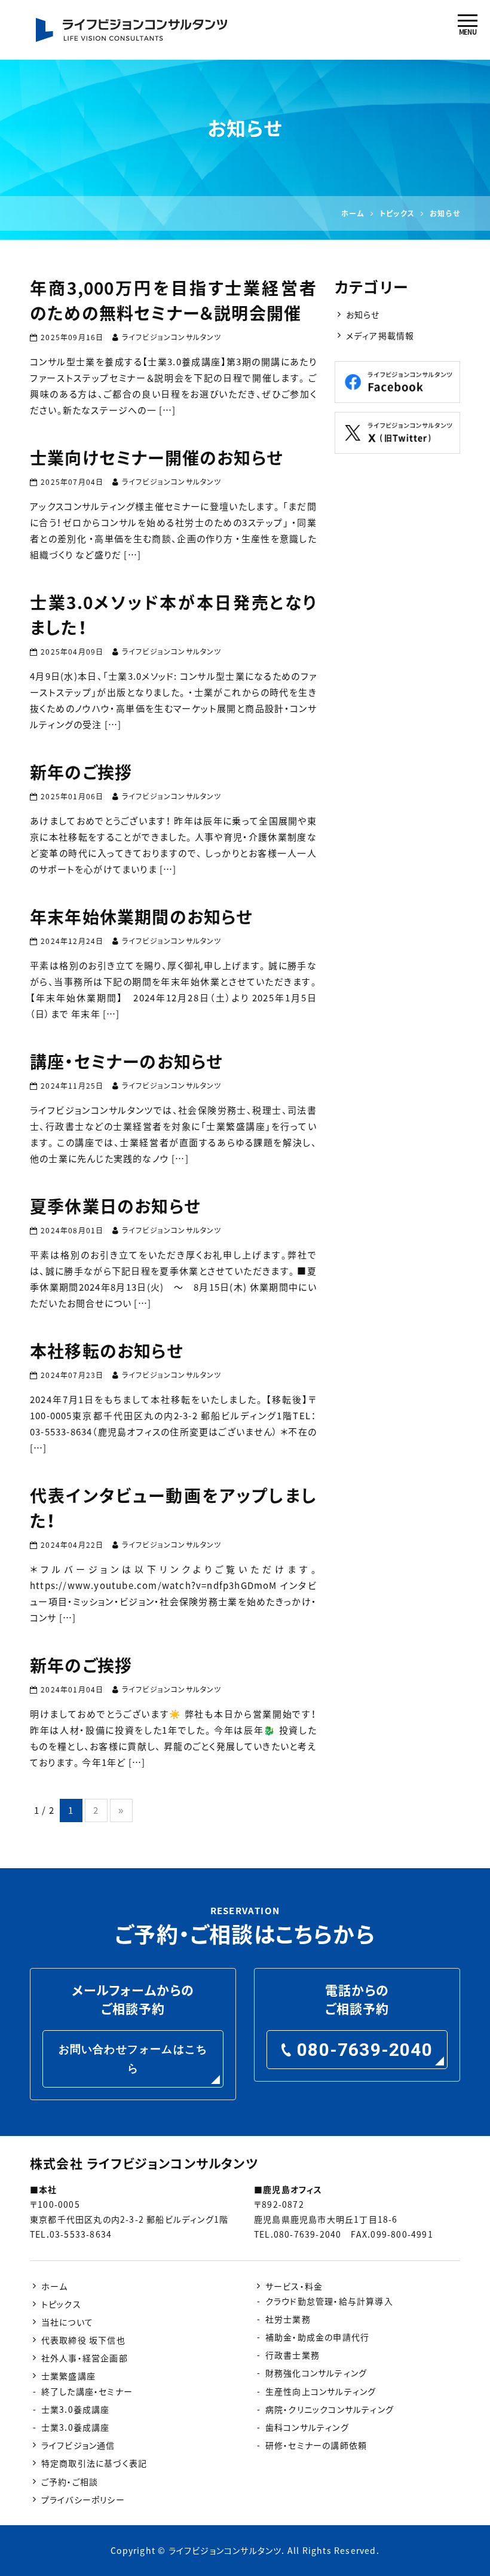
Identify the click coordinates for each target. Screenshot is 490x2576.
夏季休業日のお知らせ (115, 1206)
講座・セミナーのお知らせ (126, 1061)
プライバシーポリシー (83, 2499)
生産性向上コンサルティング (321, 2391)
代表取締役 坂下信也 (83, 2340)
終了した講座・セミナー (87, 2391)
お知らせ (363, 314)
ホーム (55, 2286)
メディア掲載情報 (380, 335)
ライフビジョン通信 (78, 2445)
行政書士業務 (293, 2355)
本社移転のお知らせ (107, 1351)
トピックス (61, 2304)
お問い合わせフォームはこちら (133, 2059)
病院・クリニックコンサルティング (330, 2409)
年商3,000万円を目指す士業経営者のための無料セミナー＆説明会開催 (173, 300)
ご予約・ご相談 (70, 2482)
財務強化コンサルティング (316, 2373)
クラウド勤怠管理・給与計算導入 (329, 2301)
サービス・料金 (294, 2286)
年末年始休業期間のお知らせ (142, 917)
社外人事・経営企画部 (85, 2358)
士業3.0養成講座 (76, 2409)
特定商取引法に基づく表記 (94, 2463)
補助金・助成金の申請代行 (317, 2337)
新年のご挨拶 (81, 772)
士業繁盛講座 (68, 2376)
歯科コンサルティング (307, 2427)
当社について (67, 2322)
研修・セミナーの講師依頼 (316, 2445)
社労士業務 (288, 2319)
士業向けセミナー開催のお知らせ (157, 458)
